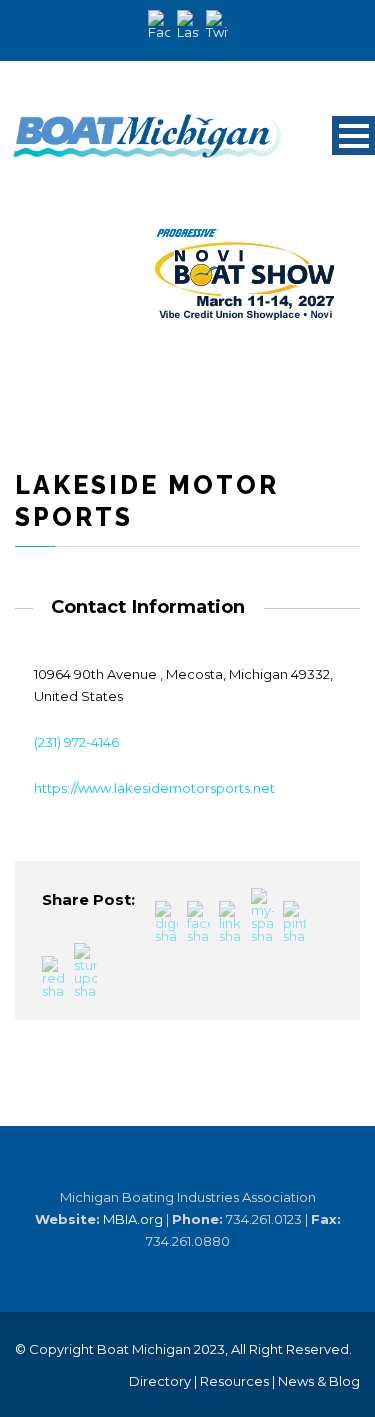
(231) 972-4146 (76, 742)
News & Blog (319, 1381)
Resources (234, 1381)
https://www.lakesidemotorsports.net (154, 788)
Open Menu (353, 135)
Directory (160, 1381)
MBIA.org (133, 1219)
